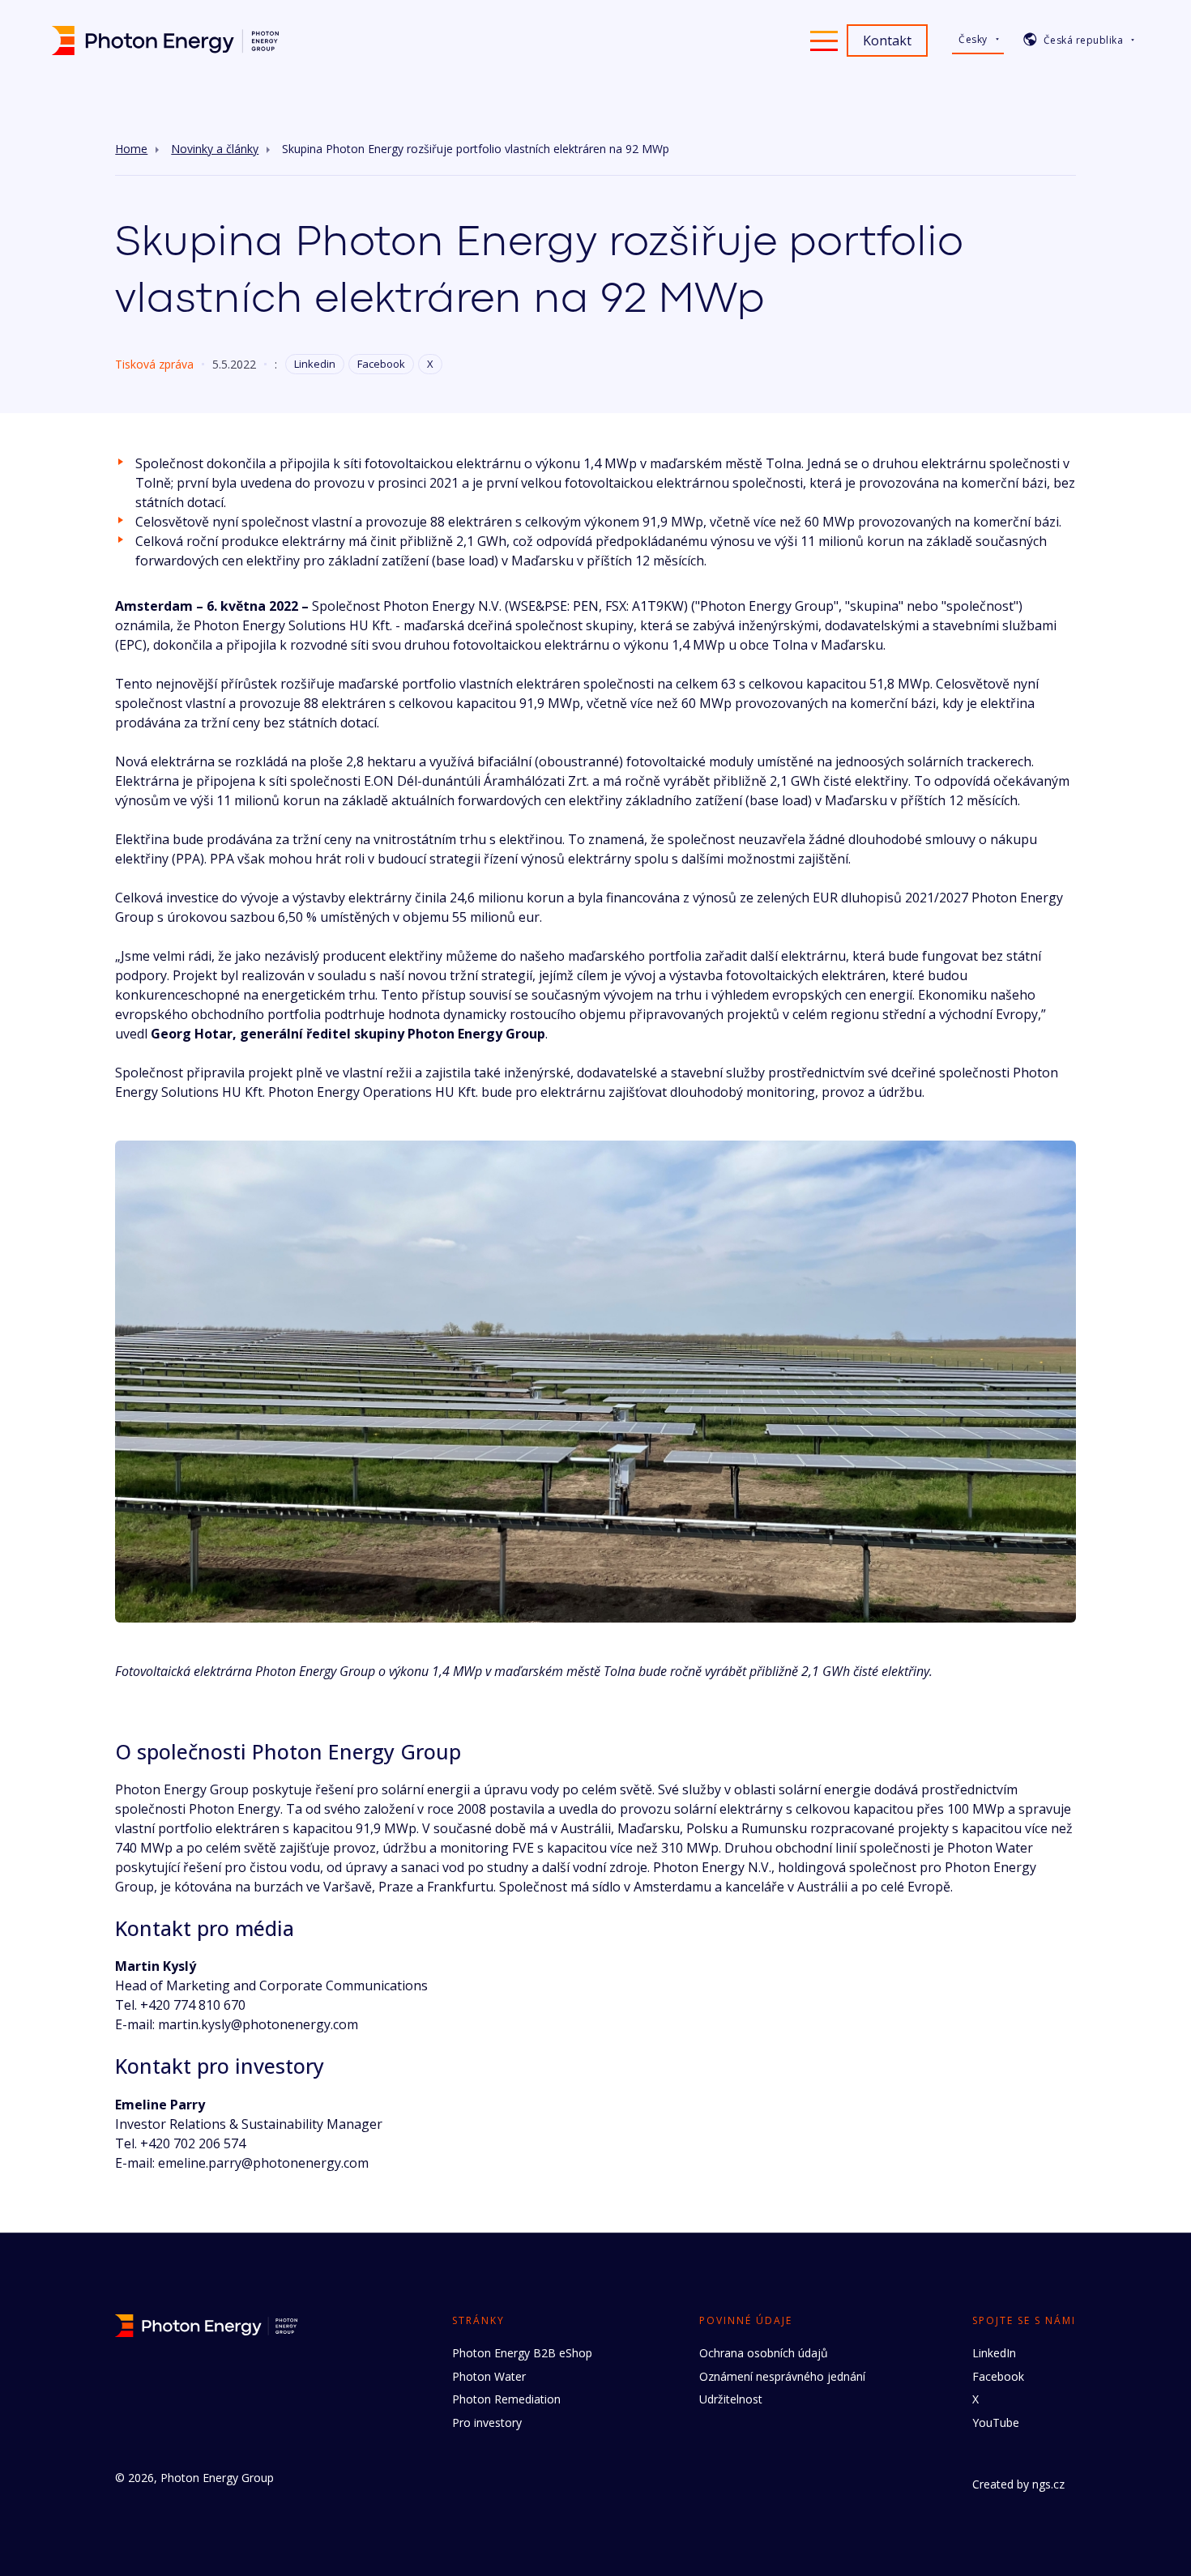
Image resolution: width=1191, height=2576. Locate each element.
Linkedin (315, 364)
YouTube (996, 2422)
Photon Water (489, 2376)
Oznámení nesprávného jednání (782, 2376)
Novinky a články (215, 149)
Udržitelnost (731, 2399)
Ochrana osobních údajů (764, 2353)
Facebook (381, 364)
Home (131, 149)
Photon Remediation (506, 2399)
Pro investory (487, 2422)
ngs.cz (1048, 2484)
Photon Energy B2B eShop (522, 2353)
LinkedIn (994, 2353)
